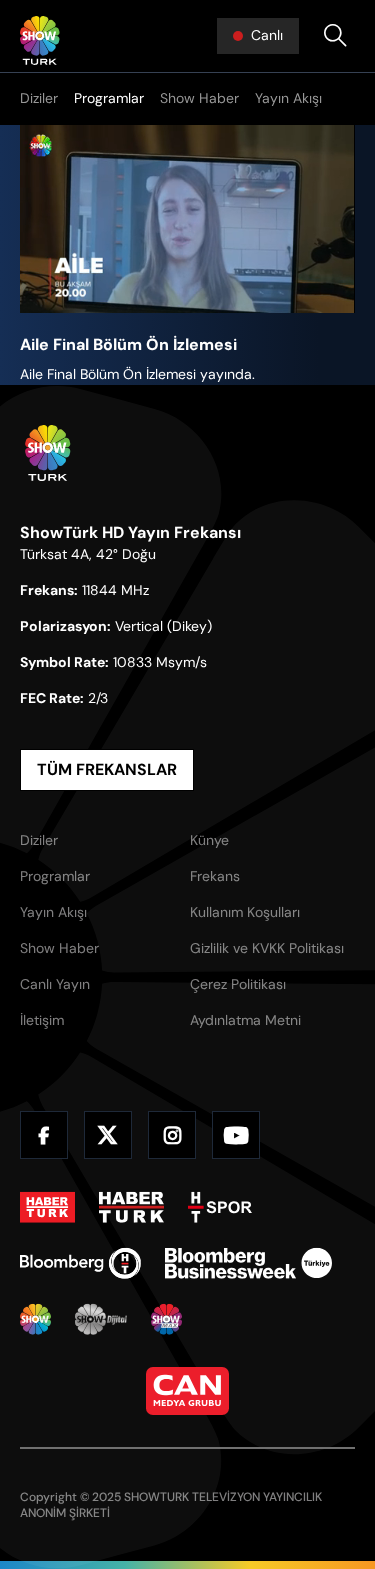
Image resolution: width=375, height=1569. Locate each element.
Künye (209, 840)
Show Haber (199, 98)
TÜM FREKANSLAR (107, 769)
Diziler (39, 98)
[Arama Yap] (335, 36)
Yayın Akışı (288, 98)
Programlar (109, 98)
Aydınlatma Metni (245, 1020)
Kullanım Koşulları (245, 912)
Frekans (215, 876)
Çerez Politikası (238, 984)
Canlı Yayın (55, 984)
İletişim (42, 1020)
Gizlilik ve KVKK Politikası (267, 948)
